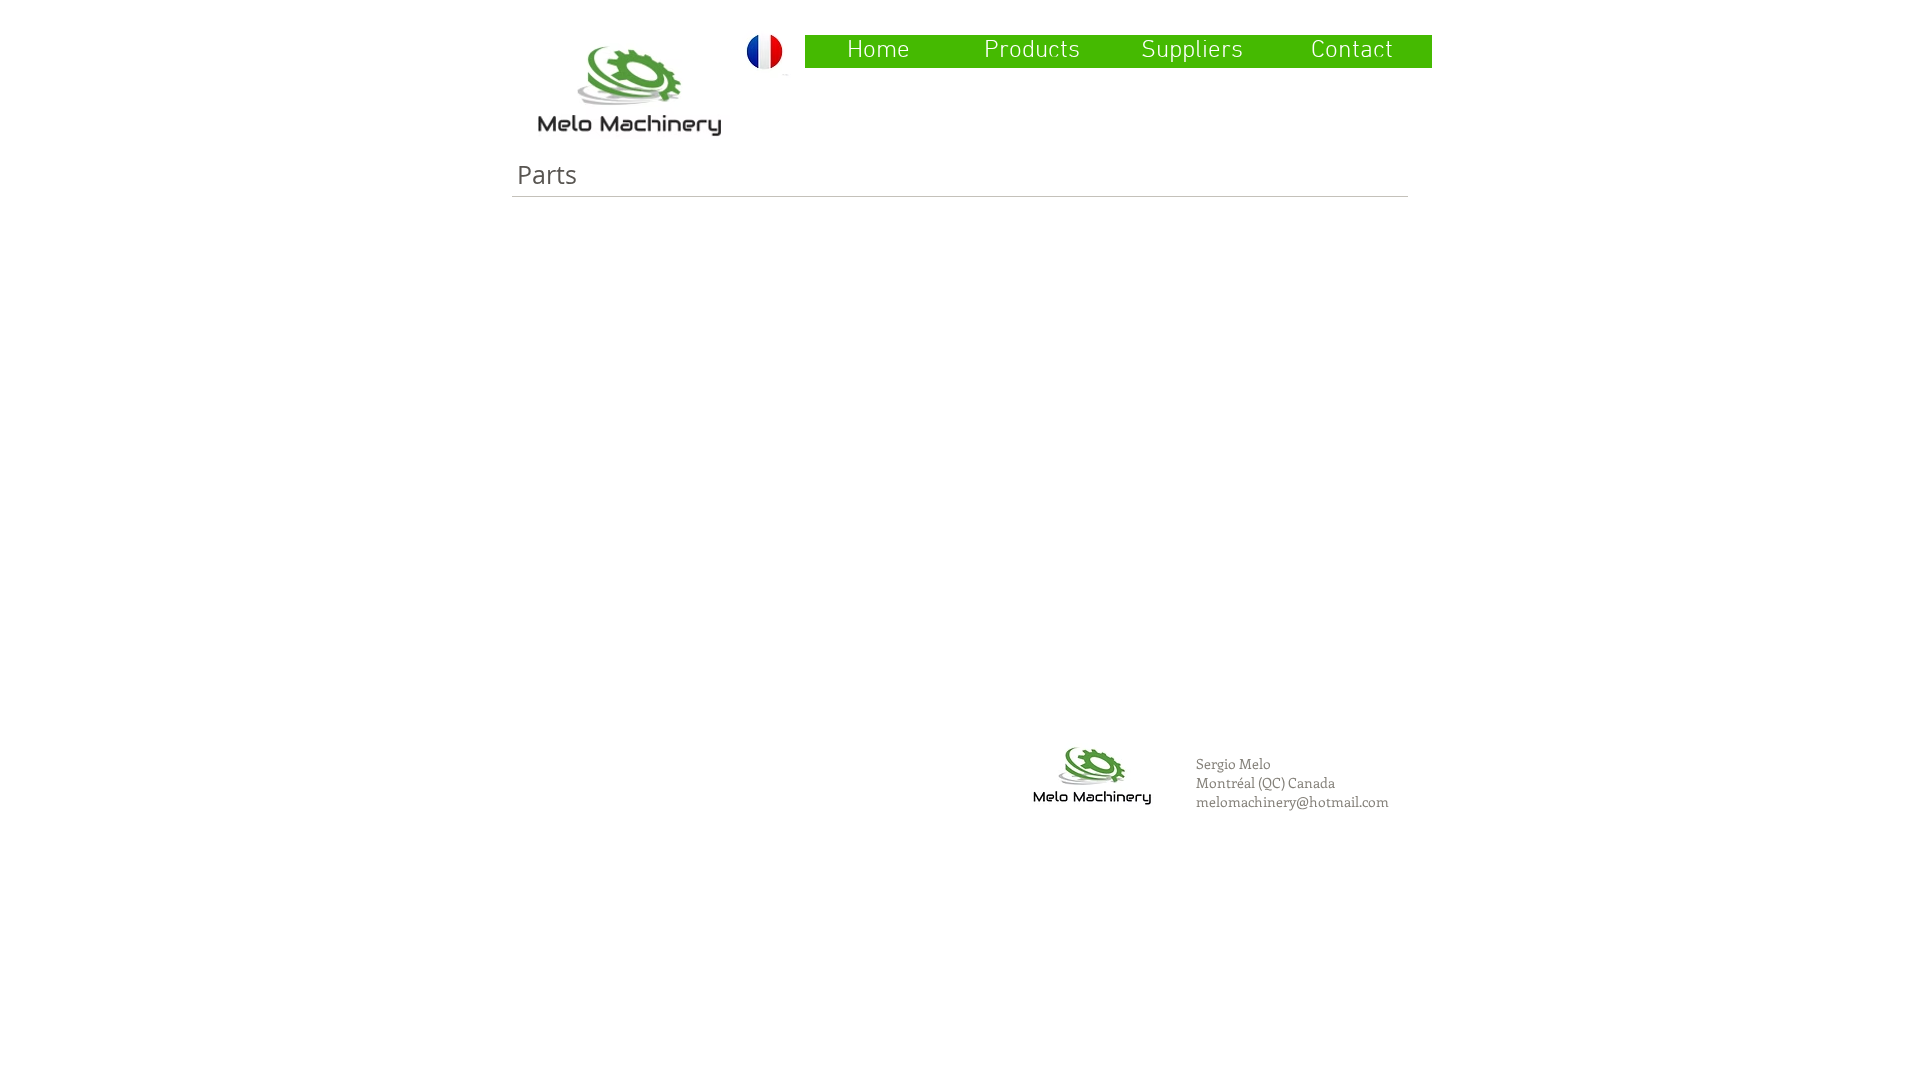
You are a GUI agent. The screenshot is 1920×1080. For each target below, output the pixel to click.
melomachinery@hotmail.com (1292, 801)
